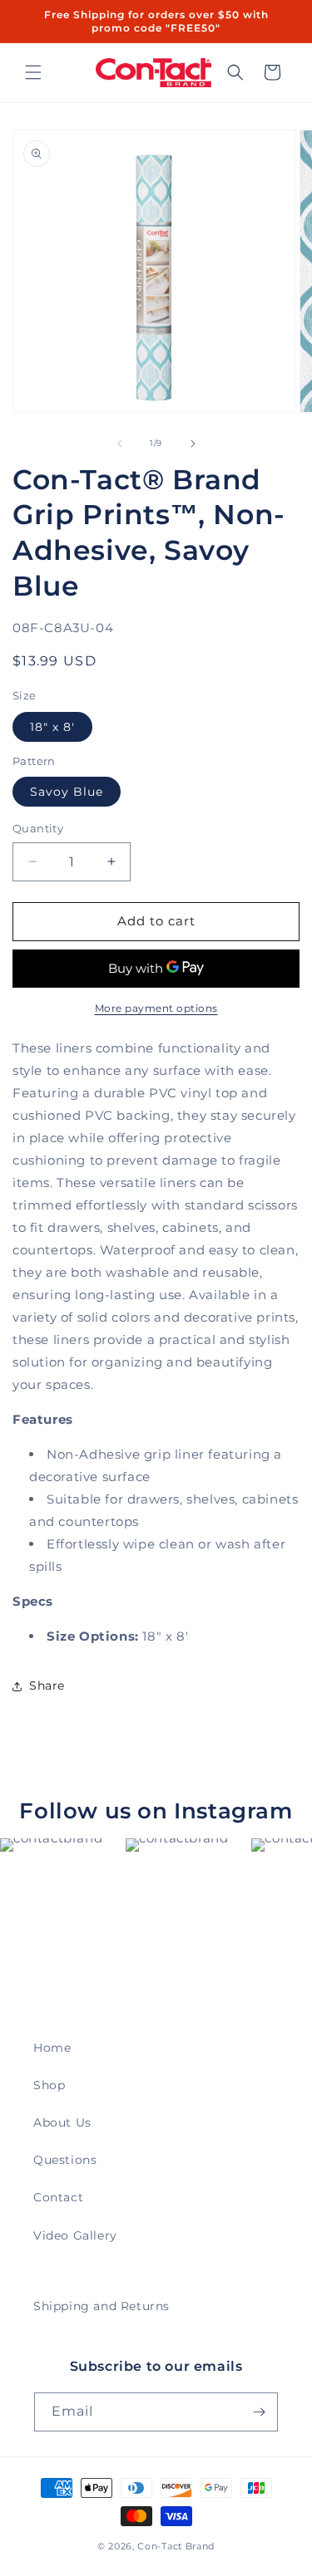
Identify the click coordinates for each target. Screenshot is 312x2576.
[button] (33, 72)
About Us (62, 2122)
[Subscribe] (259, 2412)
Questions (65, 2160)
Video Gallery (75, 2235)
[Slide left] (120, 444)
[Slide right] (193, 444)
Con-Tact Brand (176, 2546)
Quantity (38, 828)
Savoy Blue (67, 792)
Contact (58, 2197)
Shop (49, 2085)
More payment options (156, 1008)
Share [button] (47, 1685)
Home (52, 2048)
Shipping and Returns (102, 2306)
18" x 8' (52, 727)
